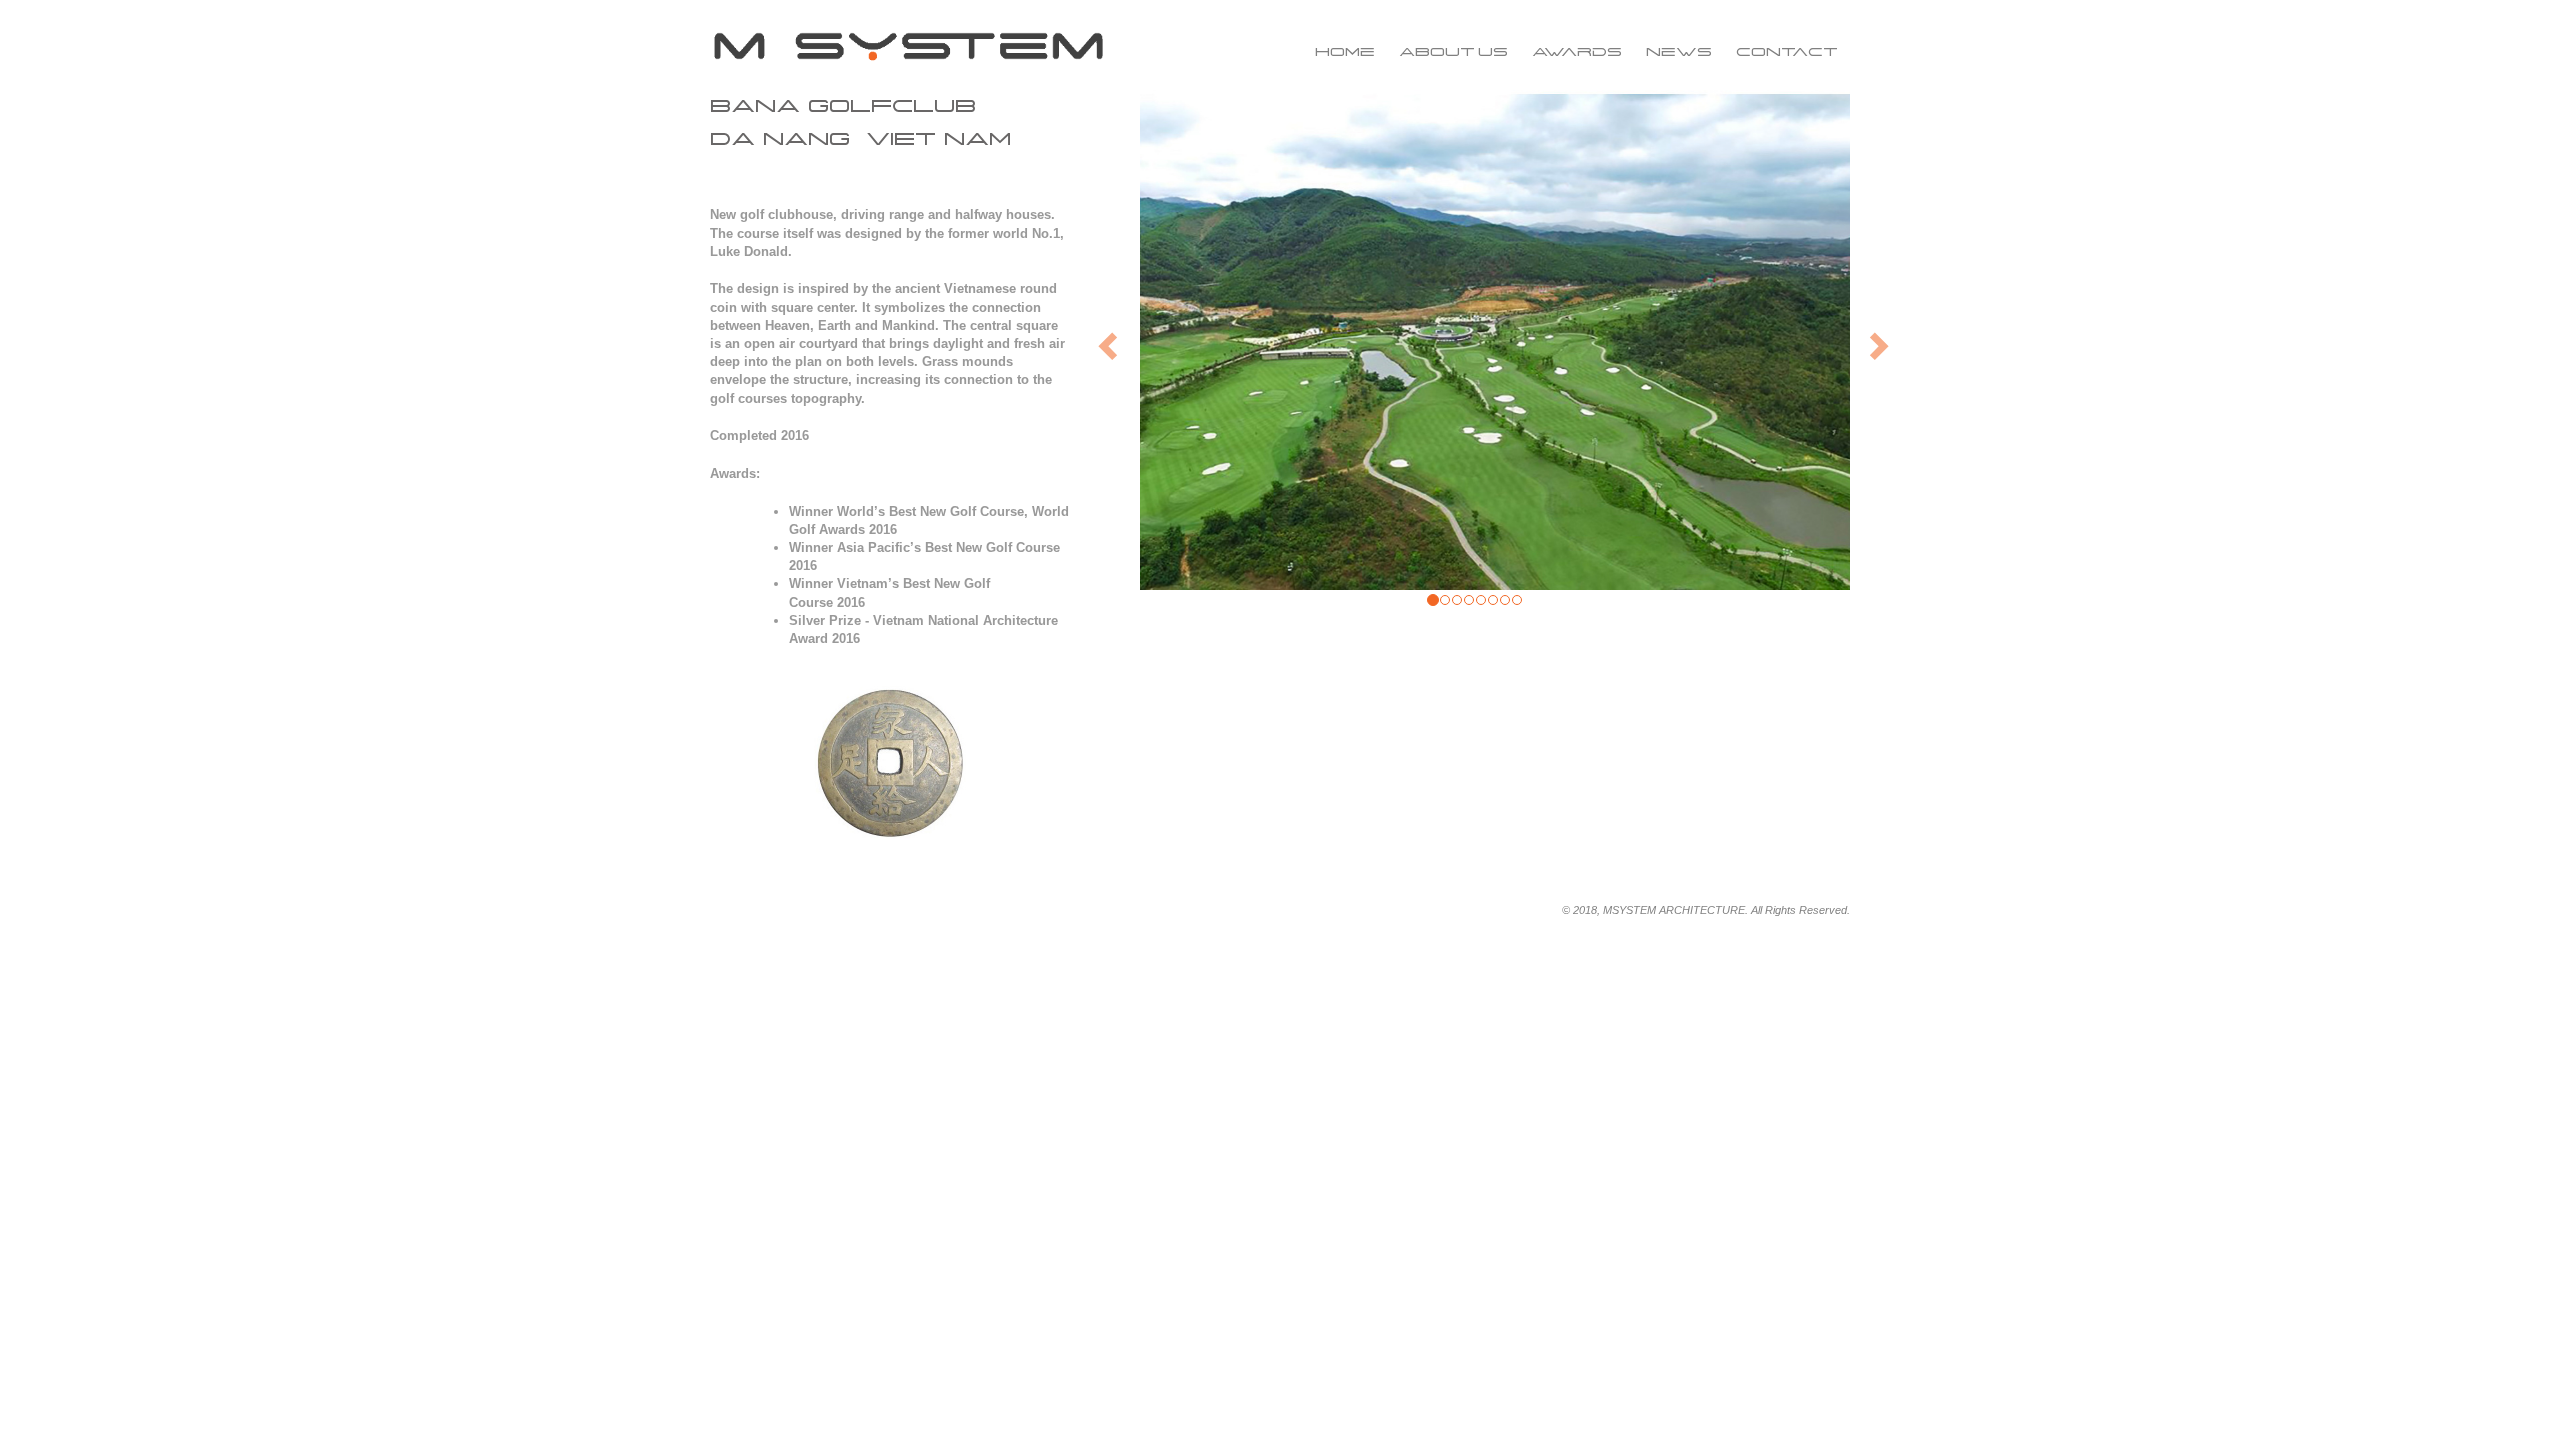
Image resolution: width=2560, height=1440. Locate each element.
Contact (1787, 52)
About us (1453, 52)
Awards (1577, 52)
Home (1345, 52)
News (1679, 52)
